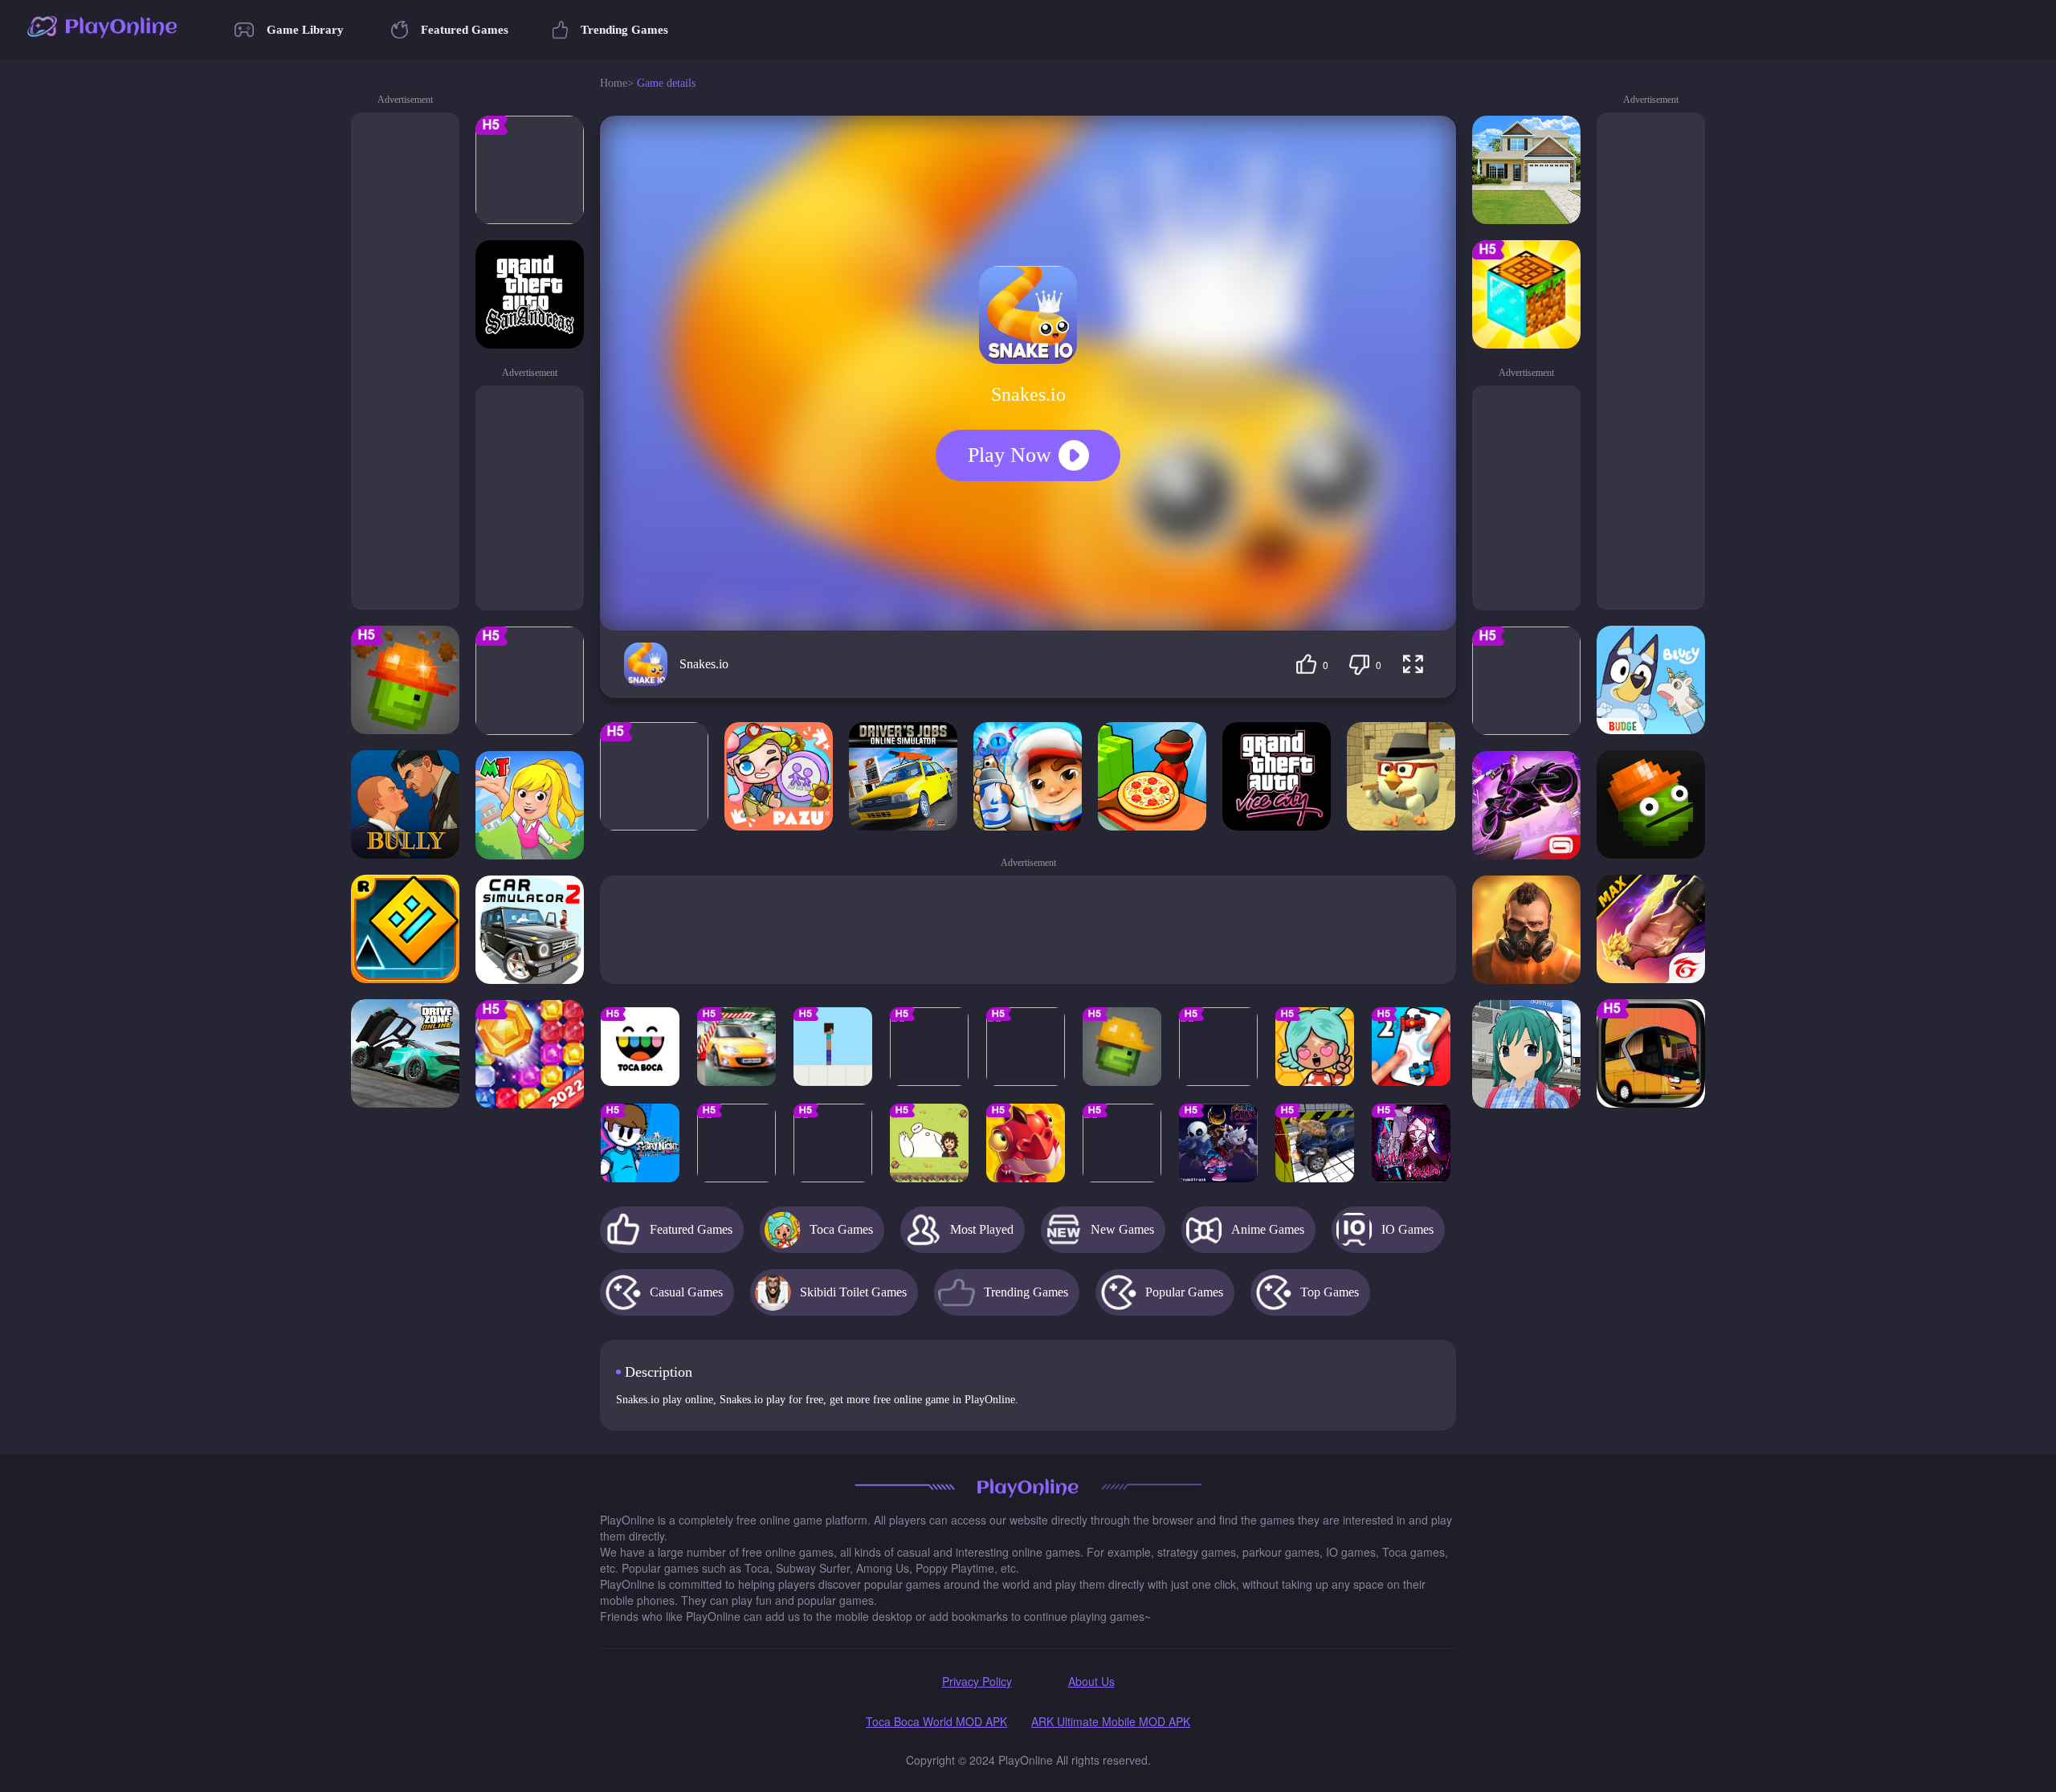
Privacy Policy (977, 1681)
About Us (1091, 1681)
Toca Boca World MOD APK (936, 1721)
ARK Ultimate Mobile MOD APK (1111, 1721)
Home (614, 83)
